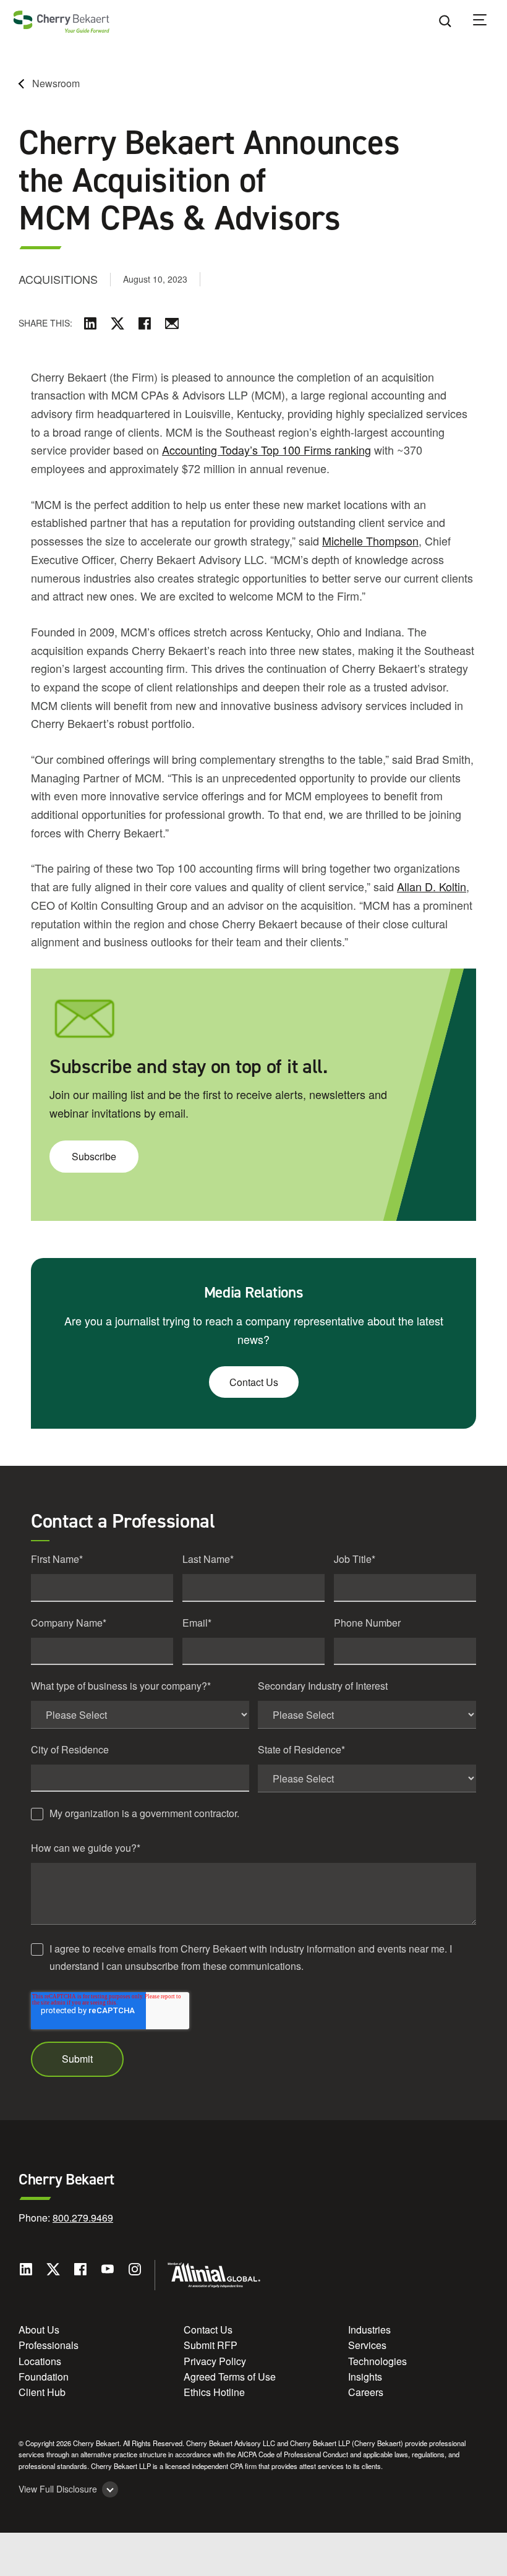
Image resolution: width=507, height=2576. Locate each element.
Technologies (377, 2361)
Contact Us (254, 1382)
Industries (369, 2330)
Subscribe (94, 1156)
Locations (40, 2361)
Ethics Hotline (214, 2392)
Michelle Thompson (370, 541)
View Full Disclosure (58, 2489)
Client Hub (42, 2392)
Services (367, 2345)
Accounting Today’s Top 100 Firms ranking (266, 450)
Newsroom (56, 83)
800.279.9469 (83, 2218)
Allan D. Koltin (432, 886)
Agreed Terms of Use (230, 2377)
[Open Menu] (488, 22)
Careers (366, 2392)
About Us (39, 2330)
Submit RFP (211, 2345)
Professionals (49, 2345)
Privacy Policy (215, 2361)
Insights (365, 2377)
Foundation (44, 2377)
